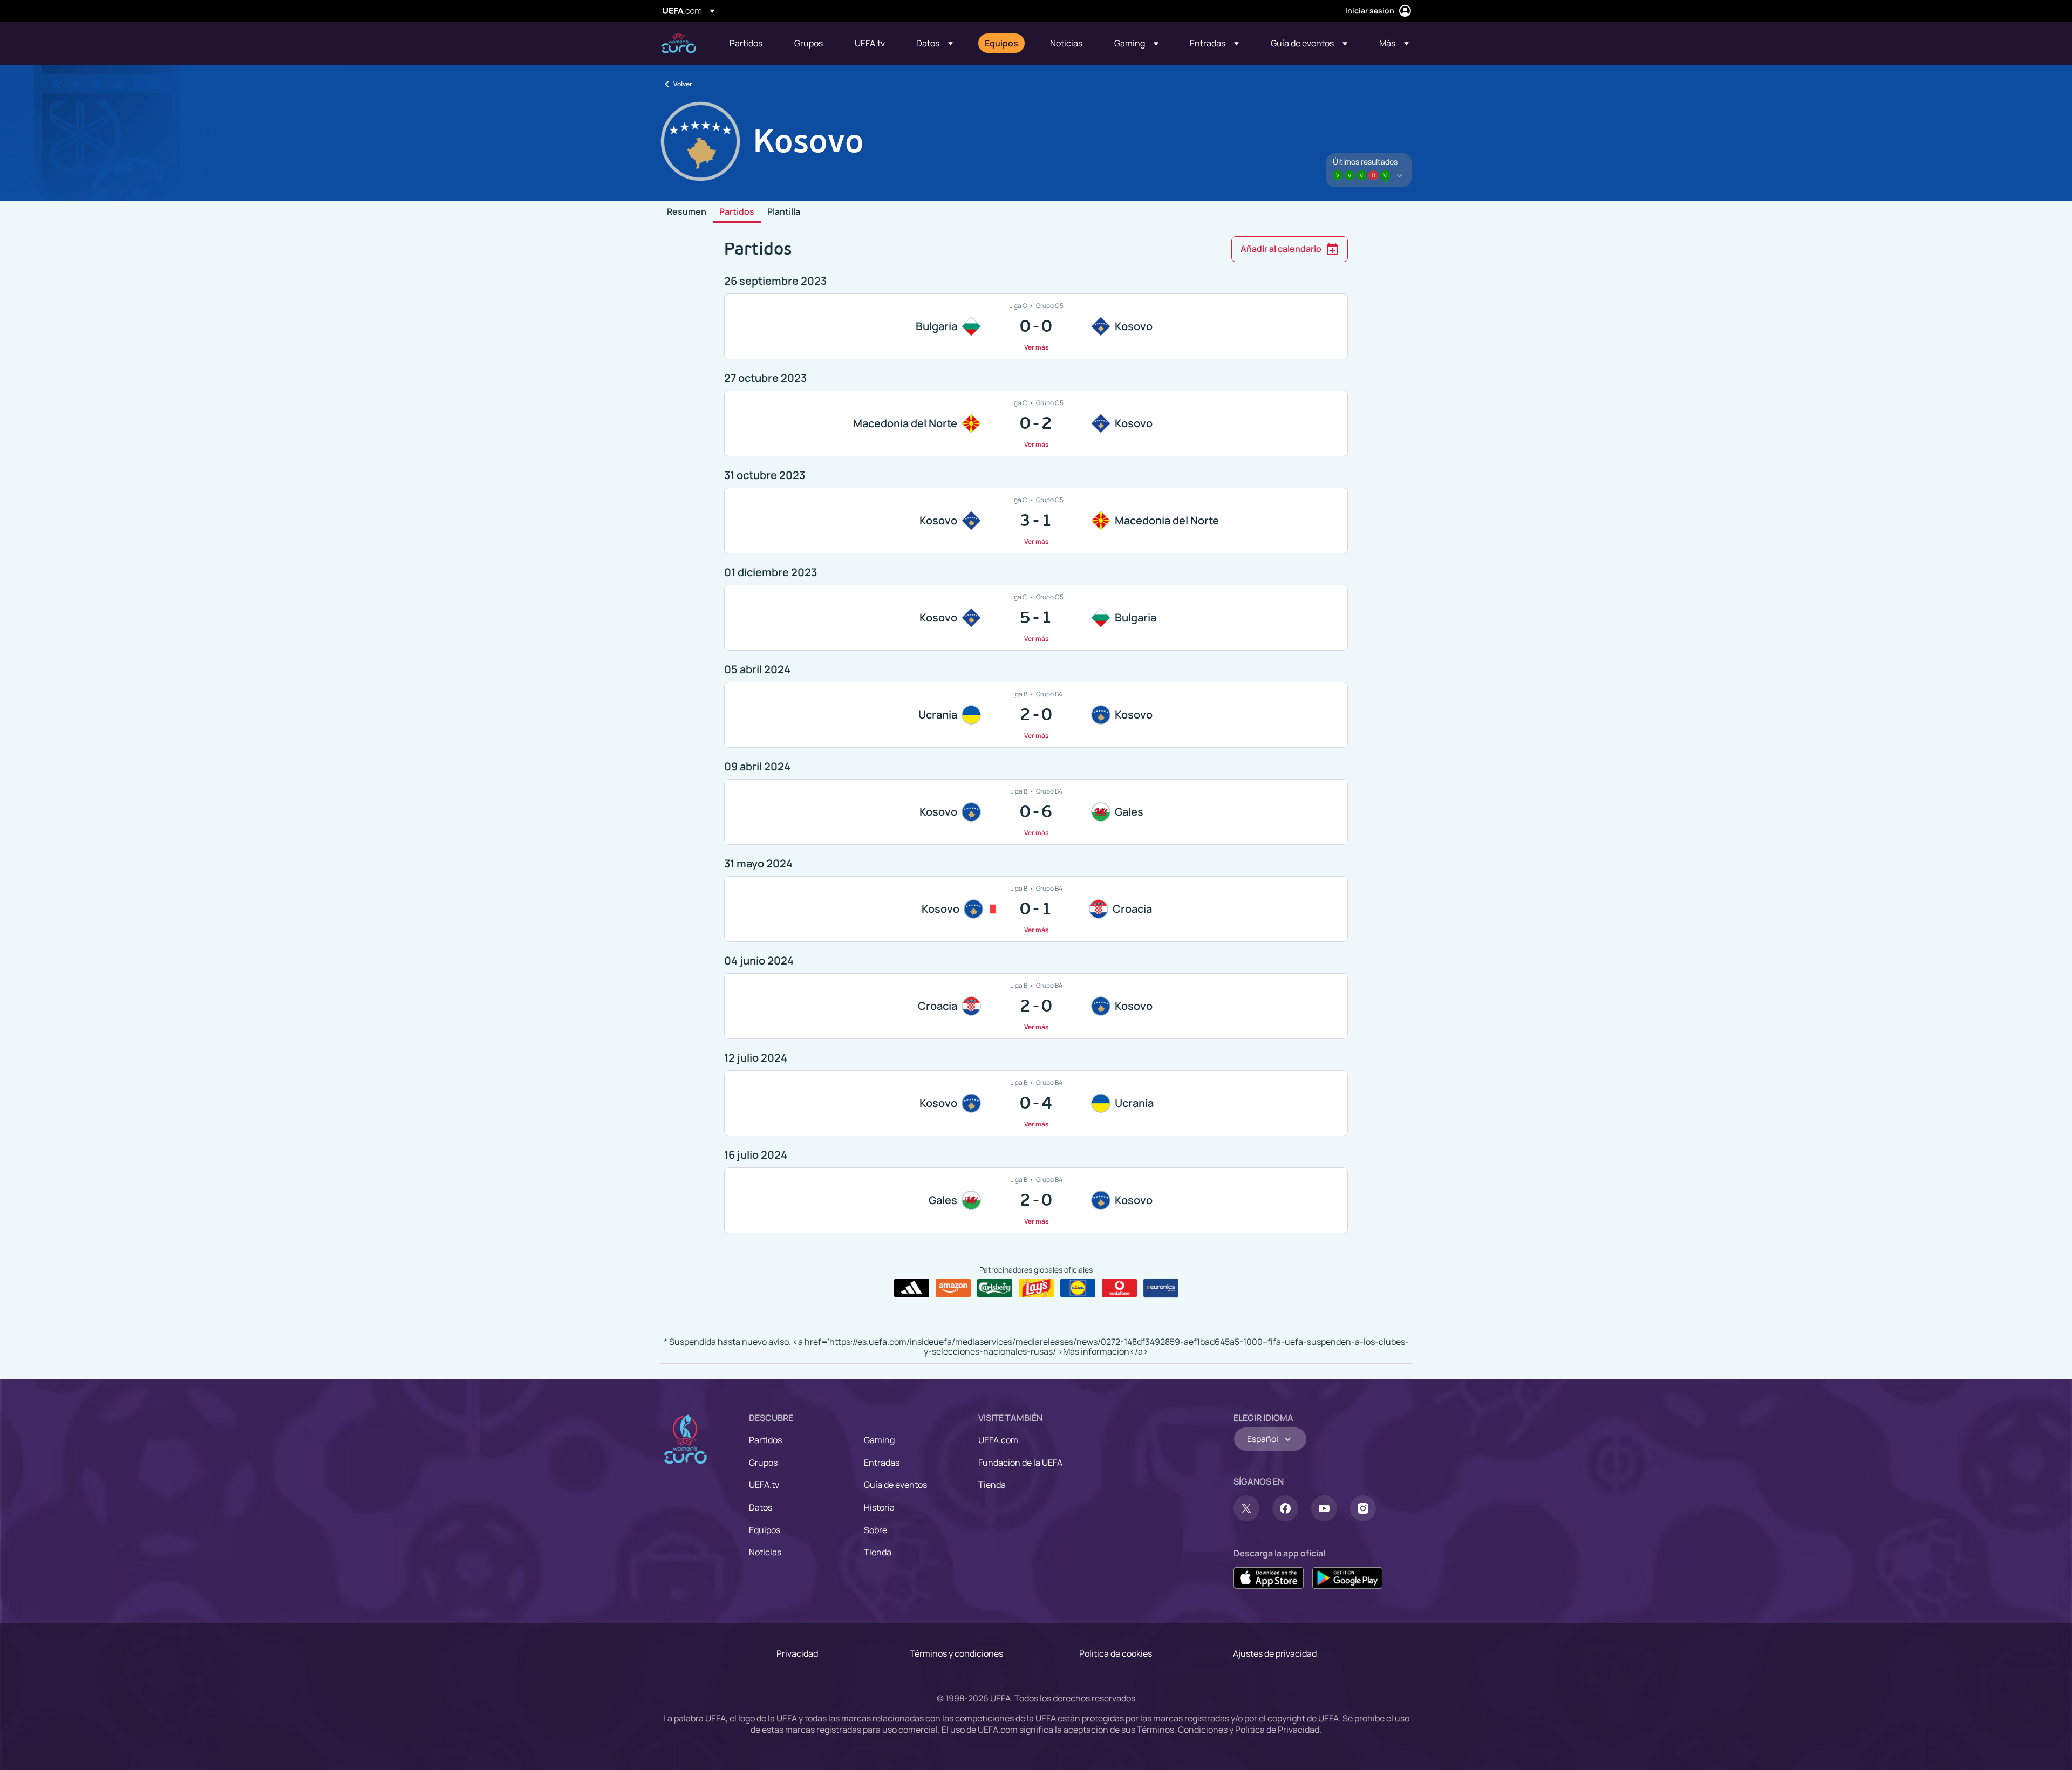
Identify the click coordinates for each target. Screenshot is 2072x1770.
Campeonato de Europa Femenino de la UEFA (679, 43)
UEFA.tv (764, 1485)
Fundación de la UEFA (1020, 1463)
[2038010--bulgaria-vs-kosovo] (1036, 326)
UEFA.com (998, 1440)
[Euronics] (1161, 1288)
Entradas (882, 1463)
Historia (879, 1507)
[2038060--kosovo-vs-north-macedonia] (1036, 521)
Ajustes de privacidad (1275, 1653)
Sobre (875, 1530)
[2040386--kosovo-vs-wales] (1036, 812)
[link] (746, 43)
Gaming (879, 1440)
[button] (935, 43)
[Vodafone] (1119, 1288)
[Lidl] (1078, 1288)
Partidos (737, 212)
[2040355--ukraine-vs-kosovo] (1036, 715)
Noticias (765, 1552)
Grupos (763, 1463)
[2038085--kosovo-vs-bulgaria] (1036, 618)
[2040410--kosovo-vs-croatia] (1036, 909)
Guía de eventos (895, 1485)
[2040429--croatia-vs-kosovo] (1036, 1006)
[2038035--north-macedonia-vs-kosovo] (1036, 423)
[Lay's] (1036, 1288)
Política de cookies (1116, 1653)
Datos (761, 1507)
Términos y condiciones (956, 1653)
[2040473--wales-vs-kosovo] (1036, 1200)
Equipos (765, 1530)
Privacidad (797, 1653)
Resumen (687, 212)
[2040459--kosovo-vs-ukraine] (1036, 1103)
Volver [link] (683, 84)
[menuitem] (748, 43)
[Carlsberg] (995, 1288)
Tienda (878, 1552)
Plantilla (784, 212)
